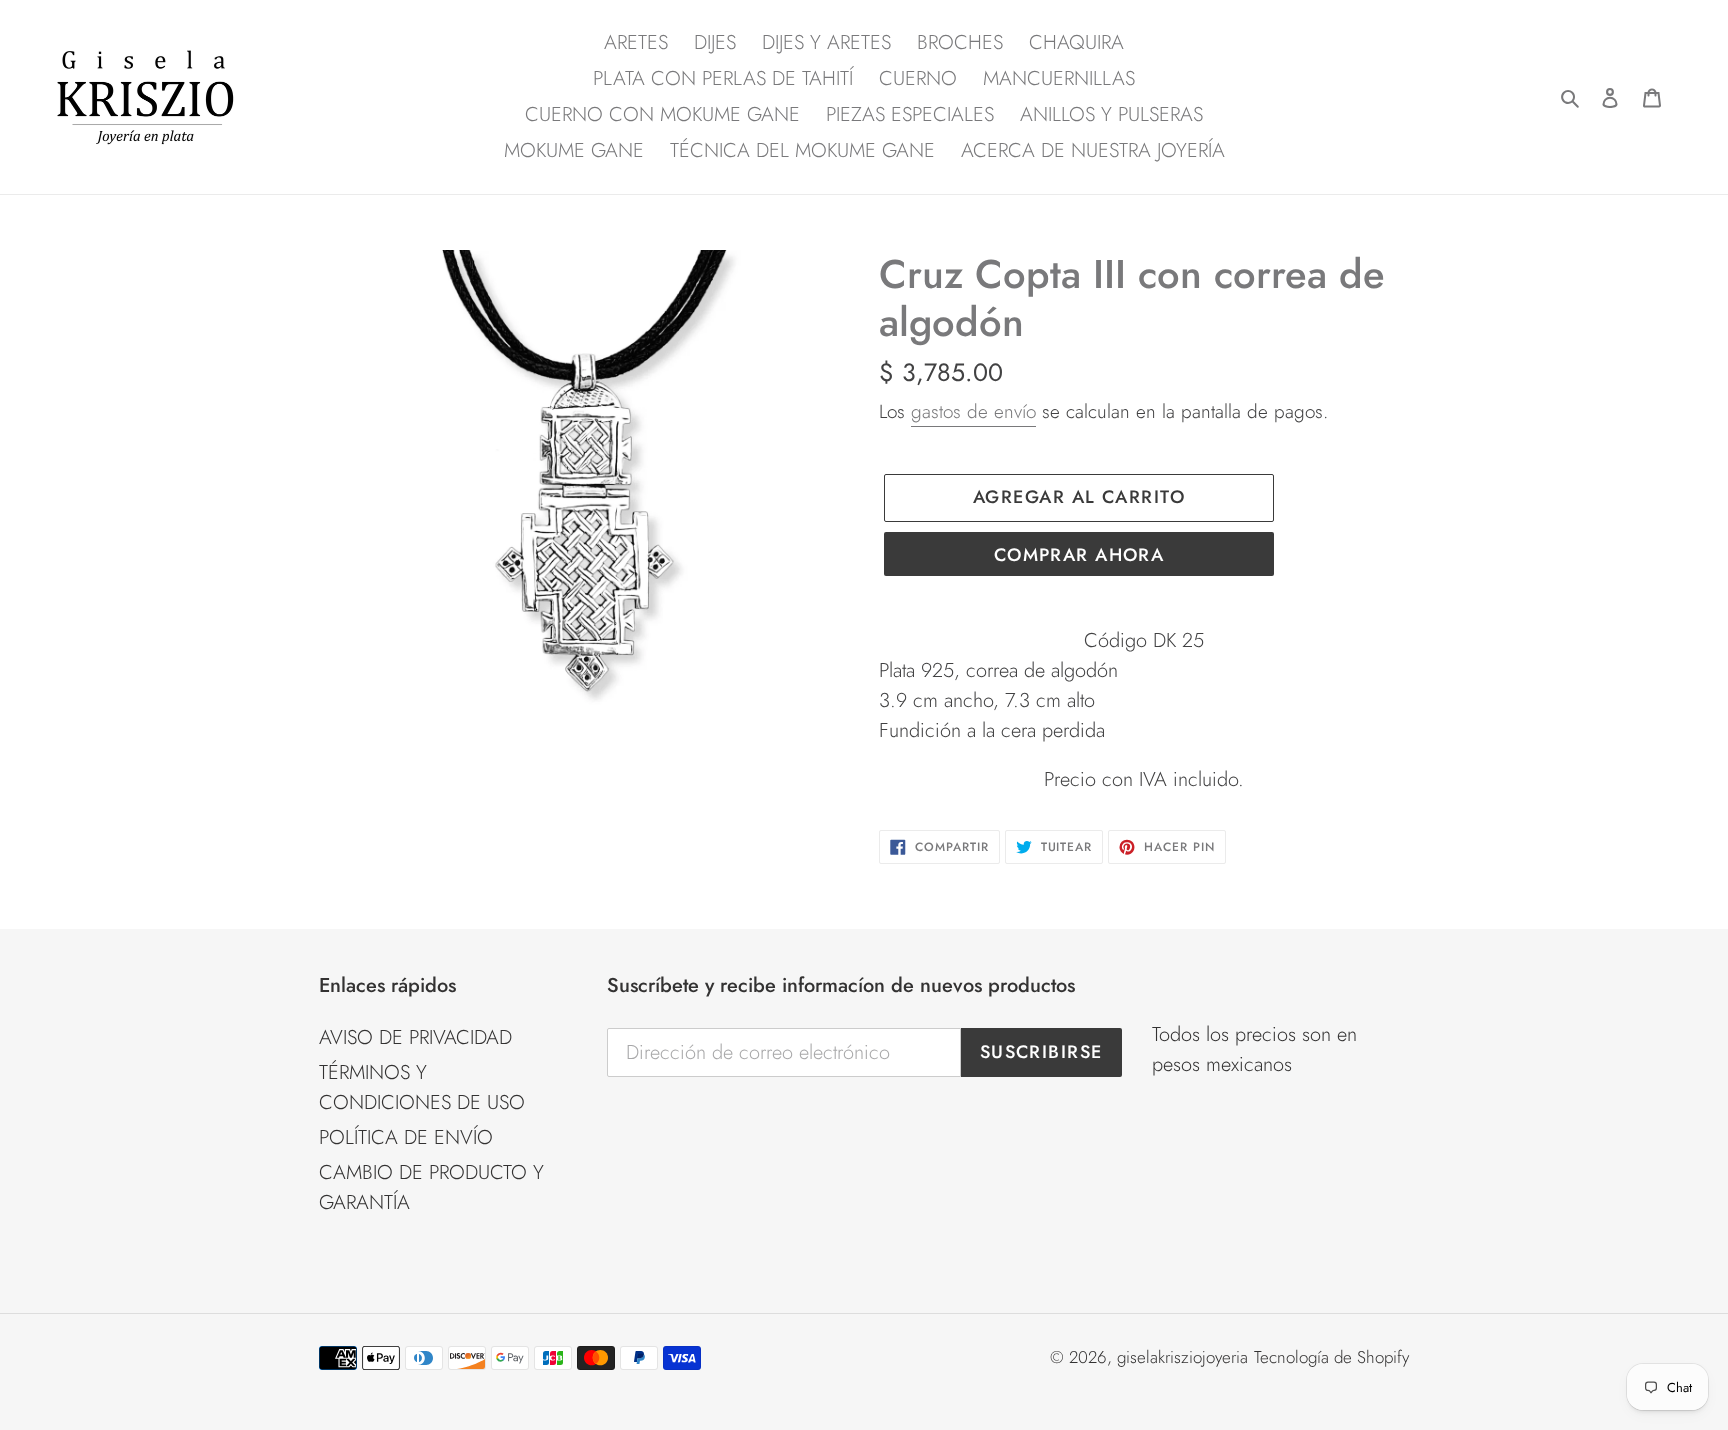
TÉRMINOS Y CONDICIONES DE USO (422, 1087)
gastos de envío (973, 411)
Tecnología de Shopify (1331, 1357)
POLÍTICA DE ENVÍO (406, 1137)
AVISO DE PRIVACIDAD (415, 1037)
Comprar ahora (1079, 555)
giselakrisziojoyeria (1182, 1357)
